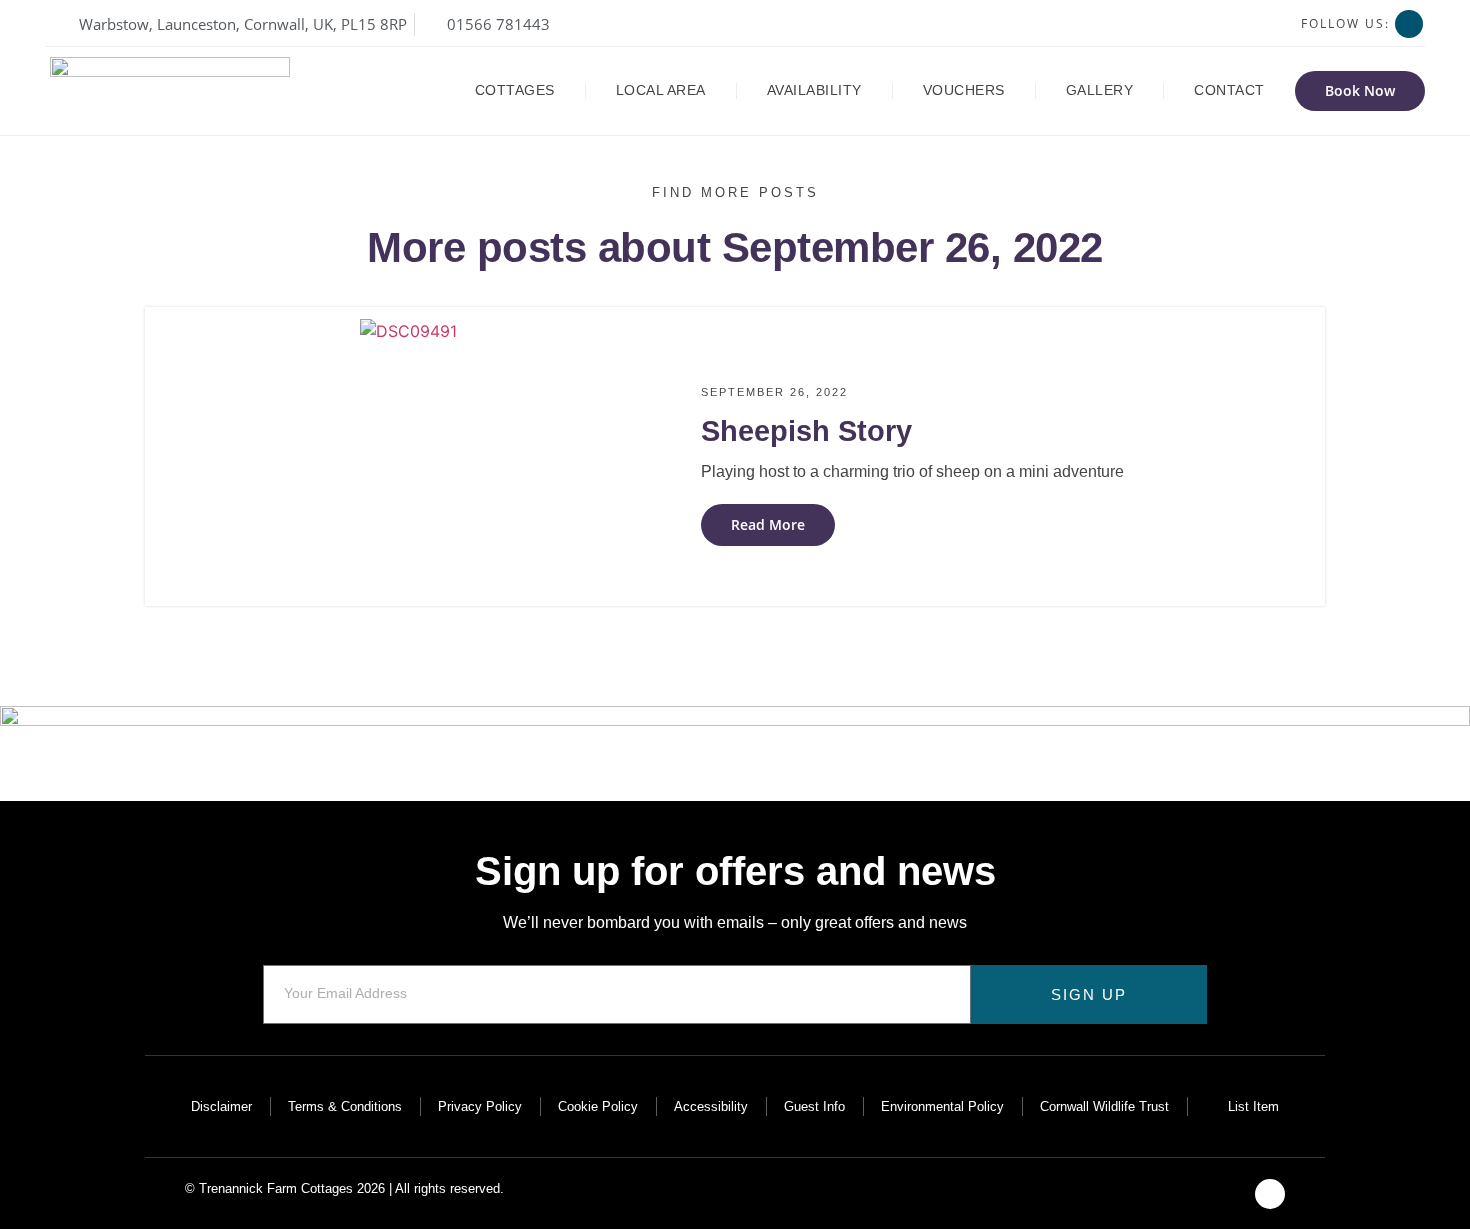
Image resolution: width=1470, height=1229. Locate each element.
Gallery (1100, 90)
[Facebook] (1409, 24)
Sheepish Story (806, 431)
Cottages (515, 90)
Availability (814, 90)
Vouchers (964, 90)
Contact (1229, 90)
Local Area (661, 90)
